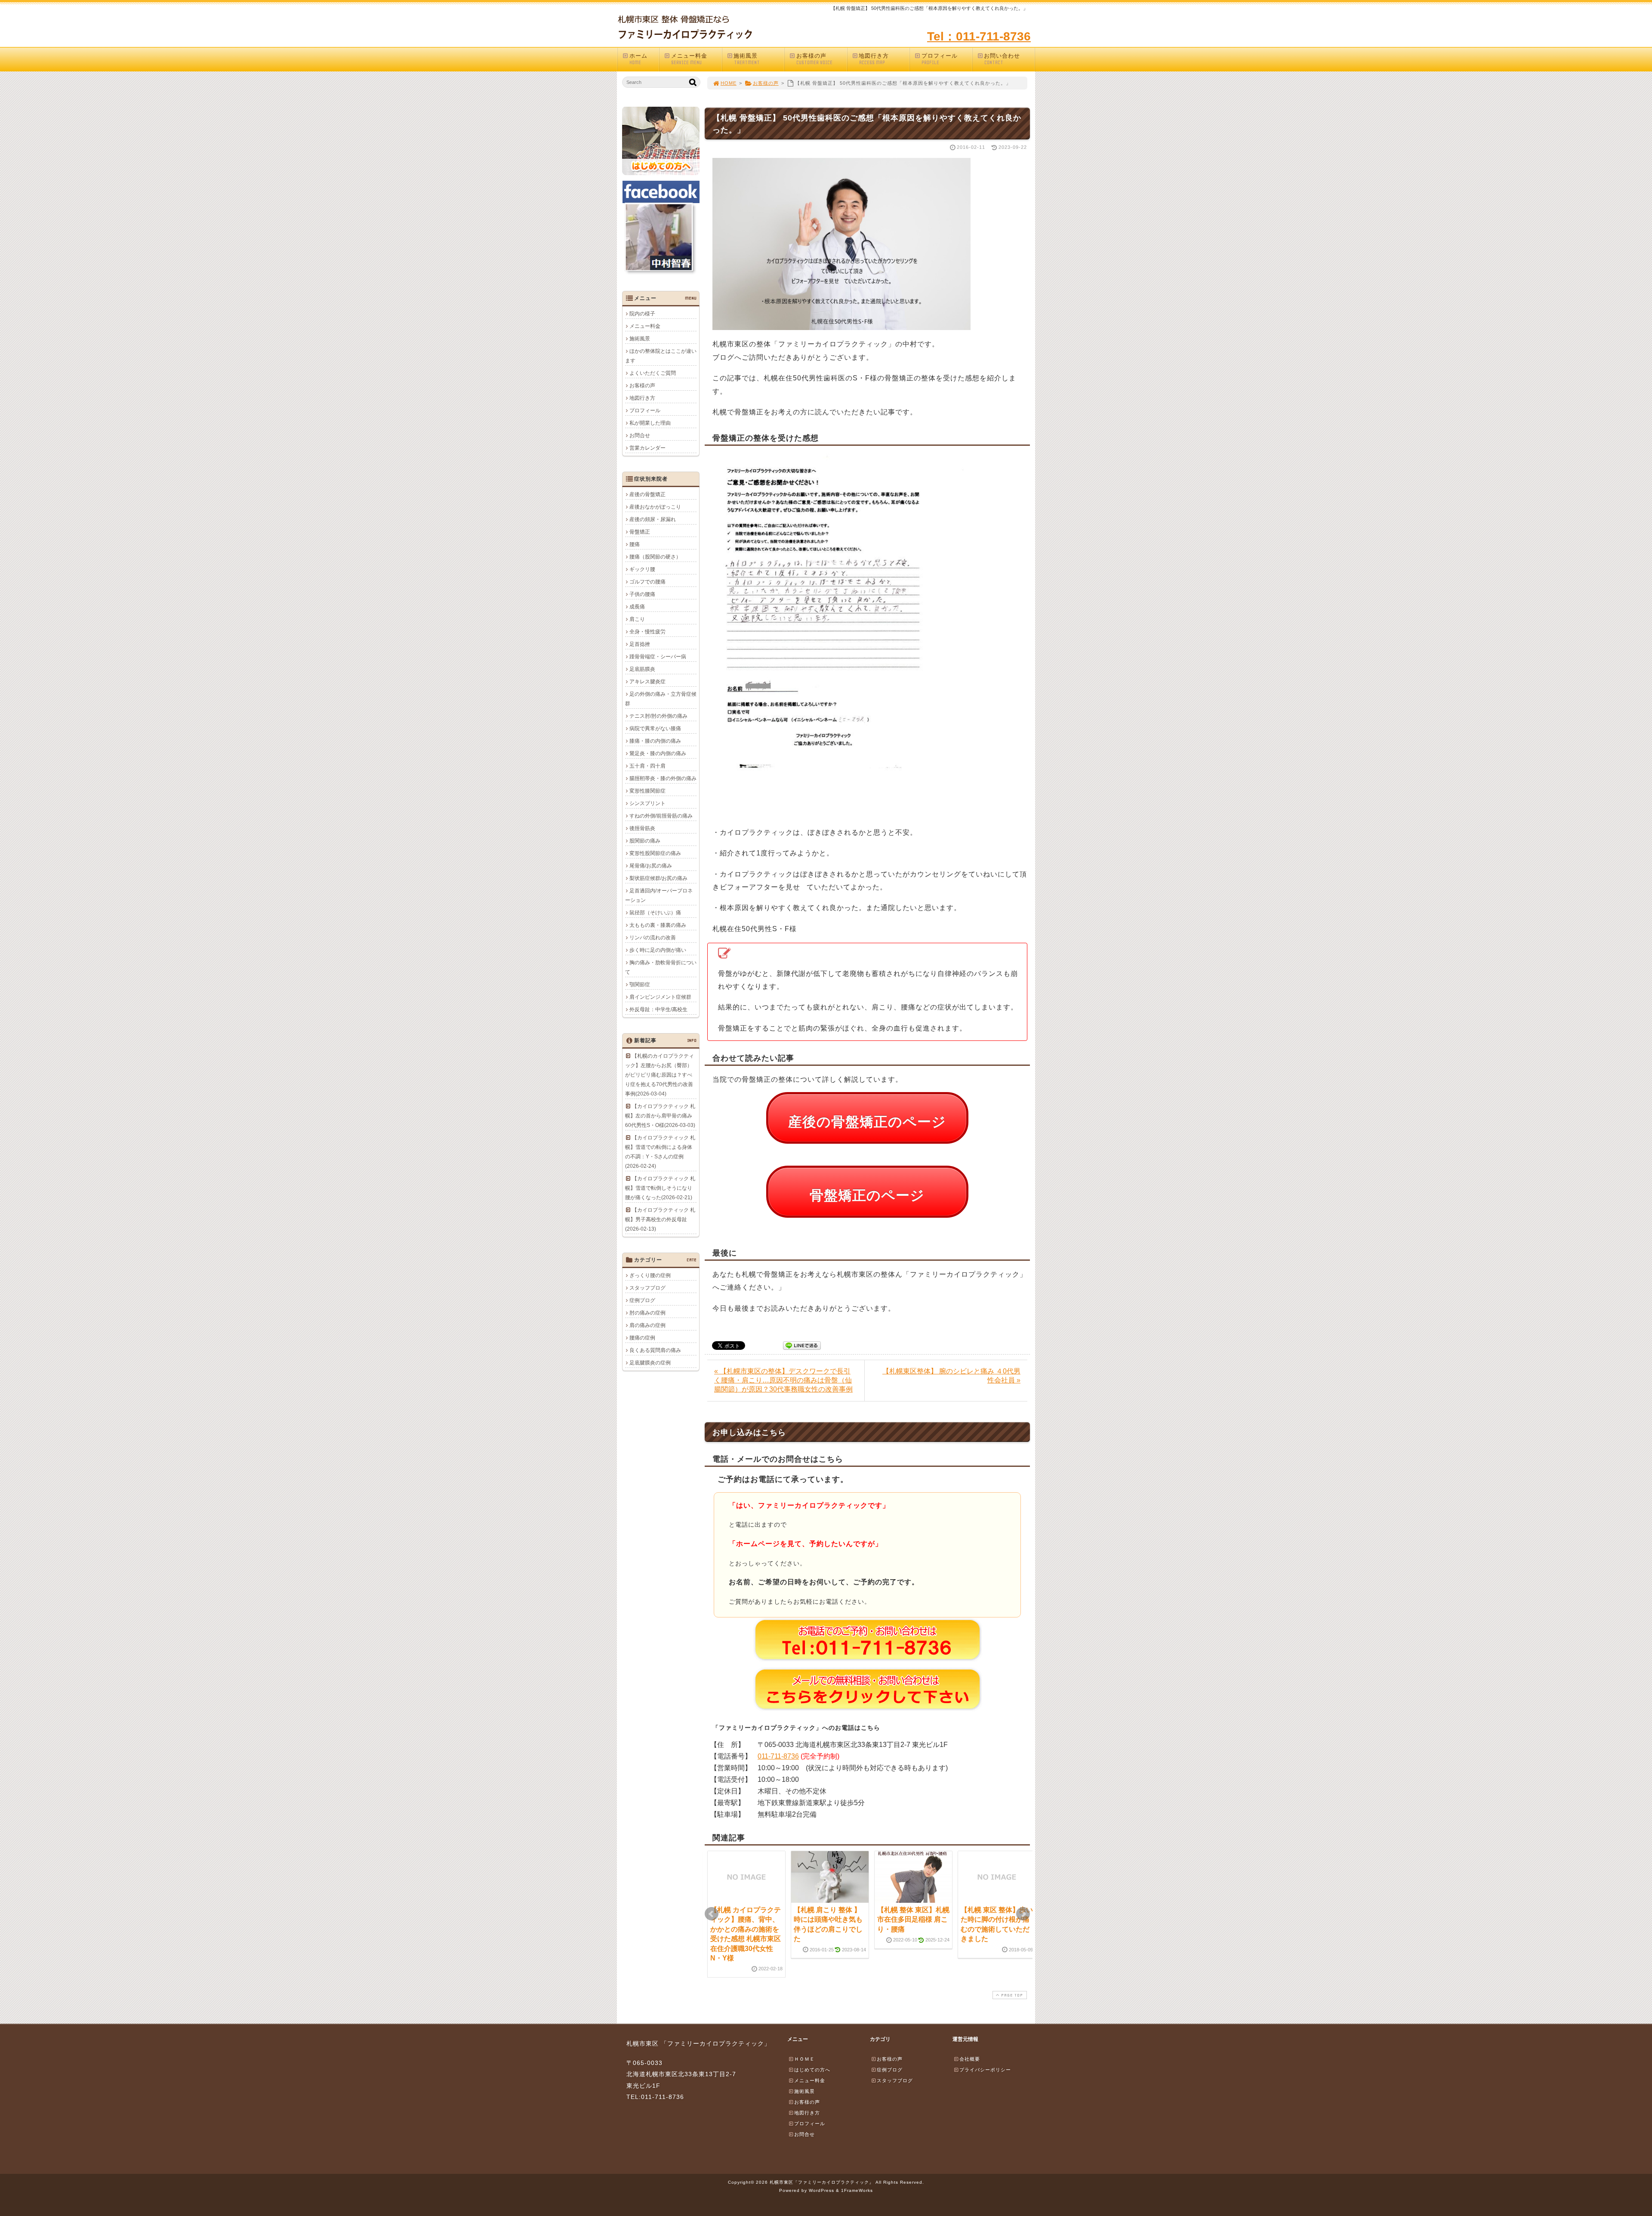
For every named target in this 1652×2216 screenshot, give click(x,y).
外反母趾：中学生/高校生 (658, 1009)
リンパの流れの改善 (653, 938)
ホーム (638, 59)
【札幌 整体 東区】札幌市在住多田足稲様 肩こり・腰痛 (913, 1920)
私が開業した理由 (650, 423)
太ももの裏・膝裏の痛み (658, 925)
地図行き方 (874, 59)
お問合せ (640, 435)
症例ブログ (642, 1300)
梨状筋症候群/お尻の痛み (658, 878)
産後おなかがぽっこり (655, 507)
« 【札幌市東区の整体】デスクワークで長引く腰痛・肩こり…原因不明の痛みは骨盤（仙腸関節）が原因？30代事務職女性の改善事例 (783, 1380)
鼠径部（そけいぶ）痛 (655, 913)
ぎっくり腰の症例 (650, 1275)
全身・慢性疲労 (647, 632)
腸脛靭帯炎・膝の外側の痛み (663, 778)
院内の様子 (642, 314)
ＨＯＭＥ (804, 2059)
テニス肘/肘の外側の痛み (658, 716)
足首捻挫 (640, 644)
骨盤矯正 (640, 532)
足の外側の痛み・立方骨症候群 (661, 699)
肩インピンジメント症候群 (660, 997)
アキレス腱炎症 (647, 682)
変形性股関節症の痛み (655, 853)
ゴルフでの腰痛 (647, 582)
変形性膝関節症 (647, 791)
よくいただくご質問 (653, 373)
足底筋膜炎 (642, 669)
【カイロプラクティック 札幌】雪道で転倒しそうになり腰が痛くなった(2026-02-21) (660, 1188)
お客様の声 (814, 59)
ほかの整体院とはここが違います (661, 356)
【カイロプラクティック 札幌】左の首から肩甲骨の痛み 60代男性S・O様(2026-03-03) (660, 1116)
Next (1023, 1914)
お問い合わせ (1002, 59)
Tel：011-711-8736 (979, 36)
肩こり (637, 619)
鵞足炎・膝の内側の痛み (658, 753)
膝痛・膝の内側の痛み (655, 741)
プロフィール (940, 59)
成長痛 (637, 607)
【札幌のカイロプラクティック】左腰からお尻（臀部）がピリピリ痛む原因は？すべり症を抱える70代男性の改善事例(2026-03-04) (660, 1075)
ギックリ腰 (642, 569)
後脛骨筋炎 (642, 828)
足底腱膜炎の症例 (650, 1363)
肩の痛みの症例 (647, 1325)
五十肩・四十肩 (647, 766)
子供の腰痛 (642, 594)
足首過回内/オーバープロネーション (659, 895)
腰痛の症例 (642, 1338)
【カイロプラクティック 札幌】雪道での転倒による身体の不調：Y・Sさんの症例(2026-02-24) (660, 1152)
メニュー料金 (689, 59)
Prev (712, 1914)
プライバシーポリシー (985, 2070)
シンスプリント (647, 803)
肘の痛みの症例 (647, 1313)
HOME (729, 83)
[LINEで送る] (802, 1345)
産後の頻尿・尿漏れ (653, 519)
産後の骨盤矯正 (647, 494)
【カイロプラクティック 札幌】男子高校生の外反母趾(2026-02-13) (660, 1219)
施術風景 (746, 59)
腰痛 (635, 544)
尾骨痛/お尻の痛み (651, 866)
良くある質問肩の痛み (655, 1350)
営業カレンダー (647, 448)
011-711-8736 (778, 1756)
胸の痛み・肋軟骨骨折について (661, 967)
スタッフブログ (647, 1288)
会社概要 (970, 2059)
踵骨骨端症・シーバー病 (658, 657)
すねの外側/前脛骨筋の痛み (661, 816)
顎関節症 (640, 985)
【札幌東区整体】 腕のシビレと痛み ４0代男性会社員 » (951, 1376)
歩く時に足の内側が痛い (658, 950)
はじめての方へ (812, 2070)
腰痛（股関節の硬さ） (655, 557)
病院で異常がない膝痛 (655, 728)
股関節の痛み (645, 841)
